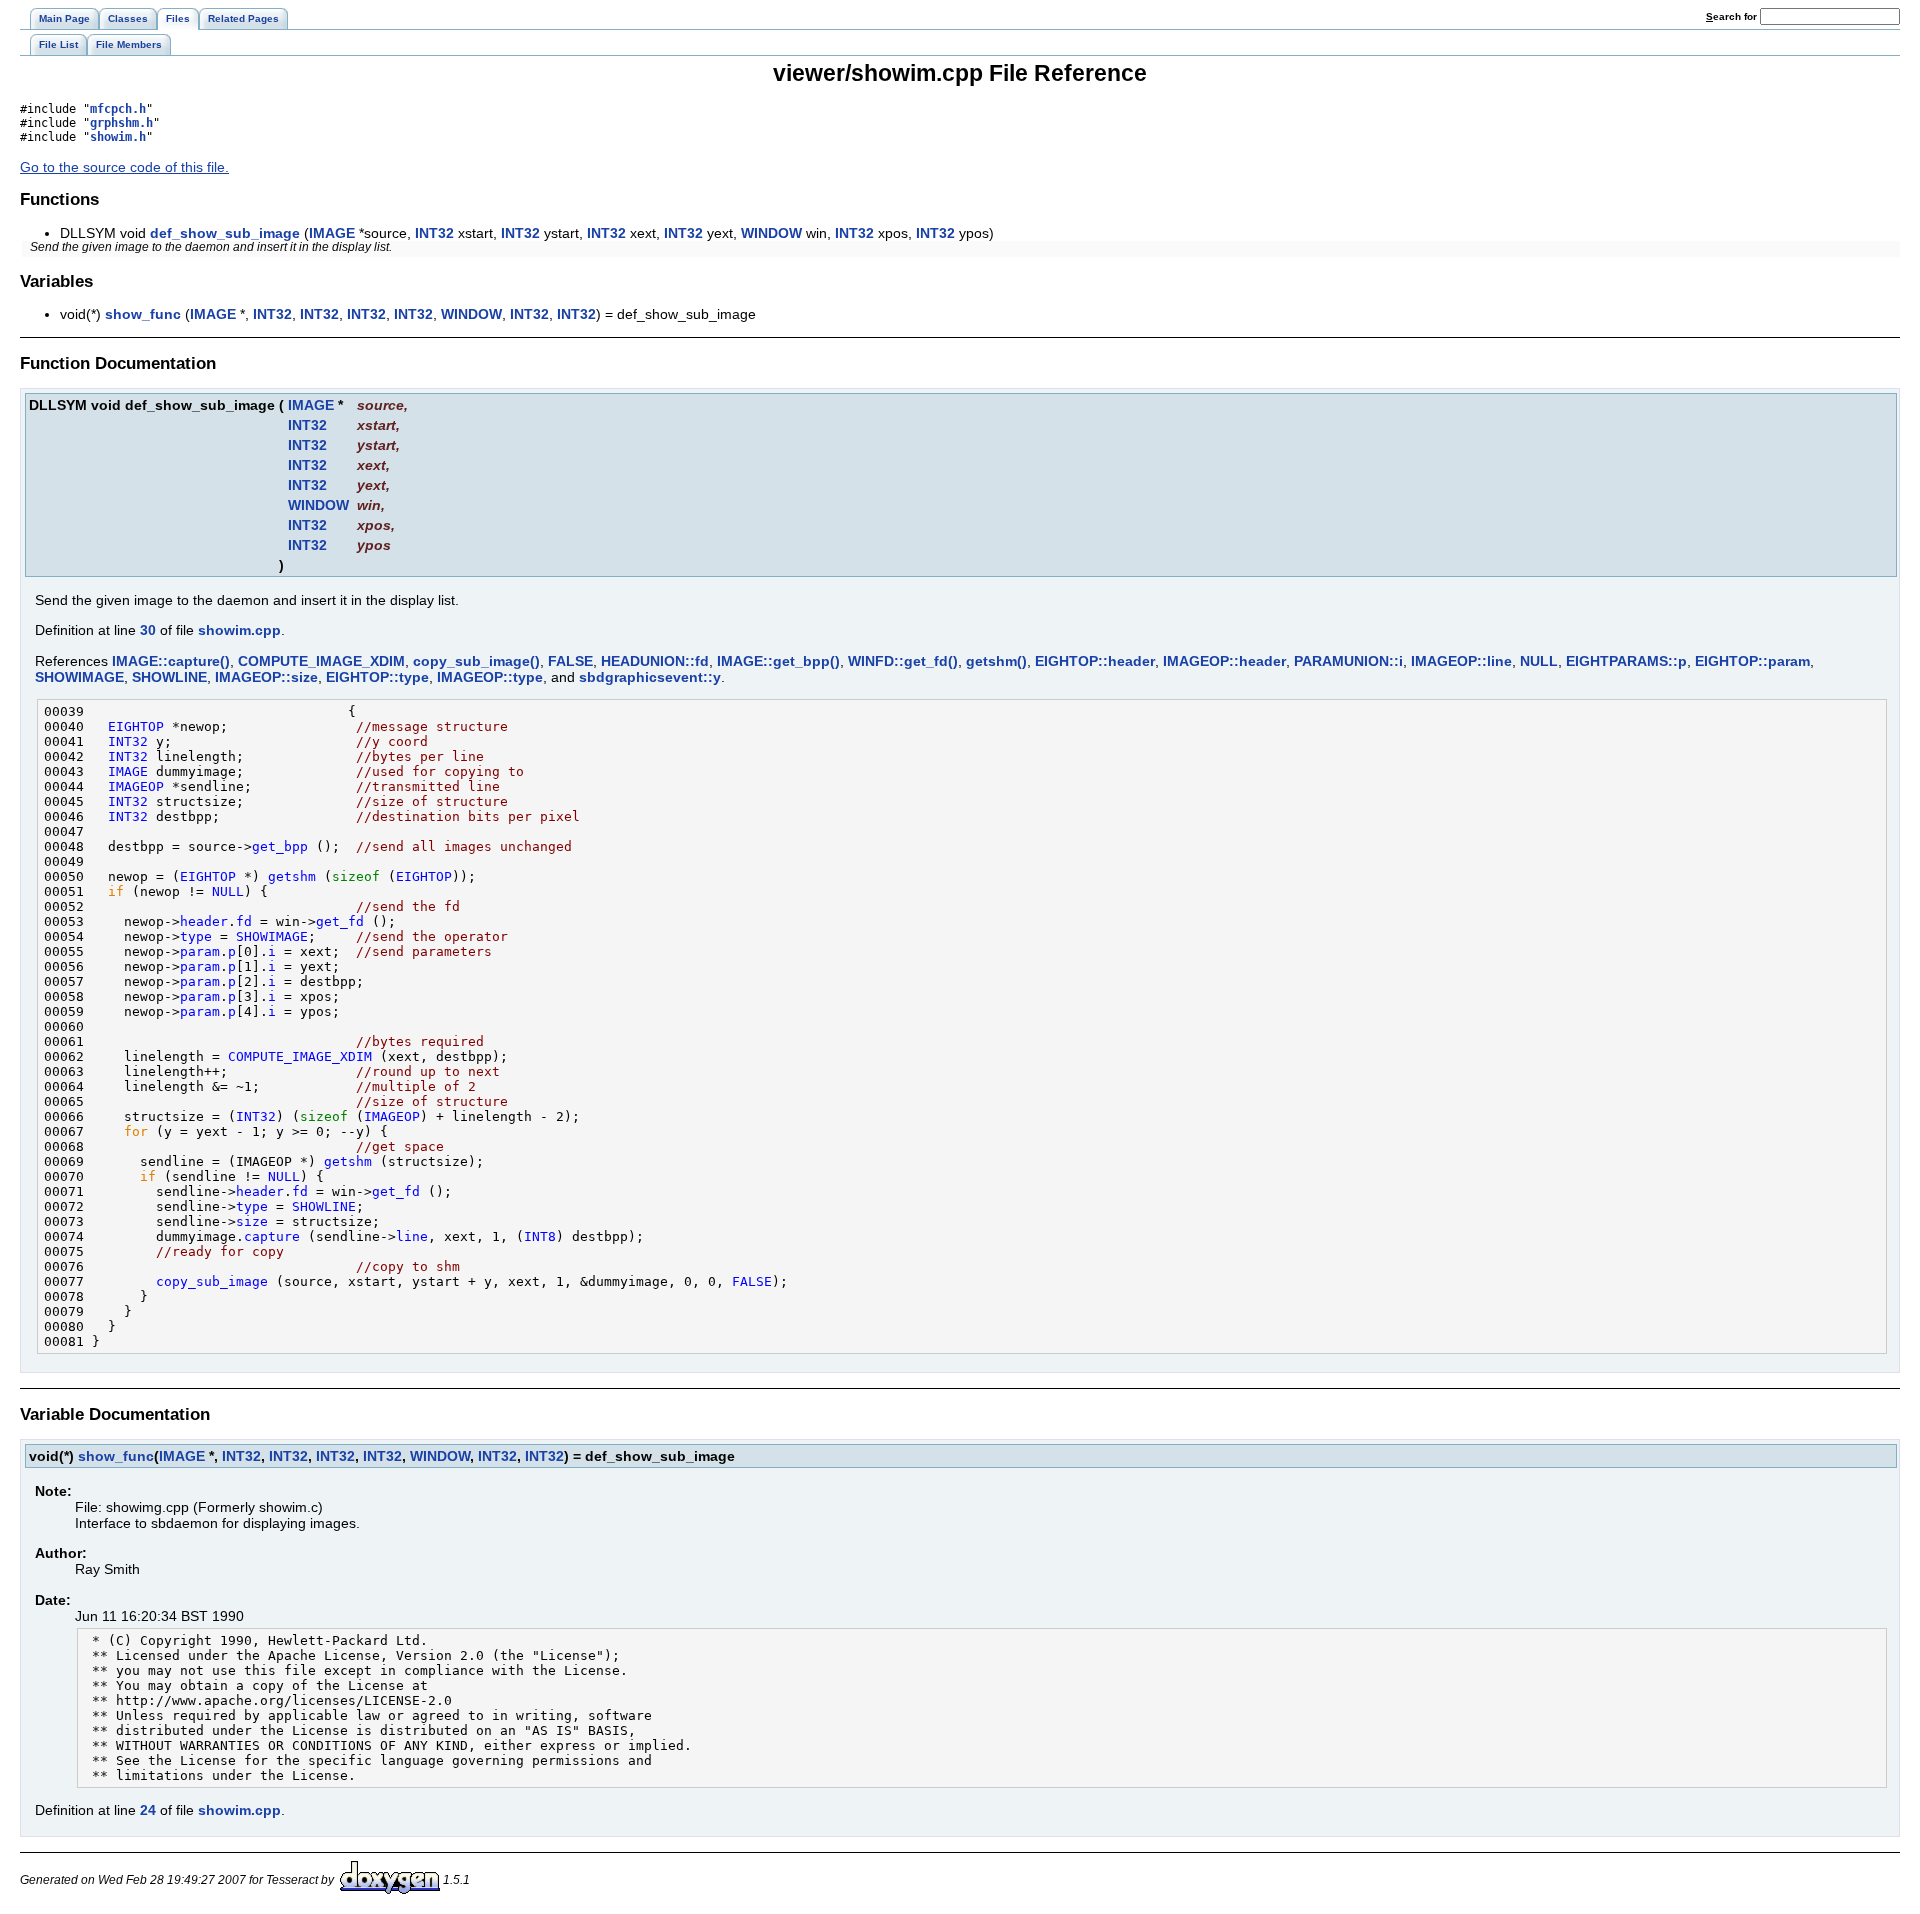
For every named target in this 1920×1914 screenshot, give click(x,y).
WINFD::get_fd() (903, 661)
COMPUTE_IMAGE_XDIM (321, 661)
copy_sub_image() (476, 661)
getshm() (996, 661)
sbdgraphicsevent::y (650, 677)
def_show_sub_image (225, 233)
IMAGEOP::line (1461, 661)
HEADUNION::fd (655, 661)
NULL (1539, 661)
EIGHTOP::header (1095, 661)
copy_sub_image (212, 1281)
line (412, 1236)
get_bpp (280, 846)
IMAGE (332, 233)
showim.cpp (239, 630)
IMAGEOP (136, 786)
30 (148, 630)
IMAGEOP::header (1224, 661)
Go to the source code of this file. (124, 167)
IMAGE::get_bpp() (778, 661)
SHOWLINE (169, 677)
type (196, 936)
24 (148, 1810)
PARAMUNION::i (1348, 661)
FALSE (570, 661)
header (204, 921)
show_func (143, 314)
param (200, 951)
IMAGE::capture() (171, 661)
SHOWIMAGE (79, 677)
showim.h (118, 137)
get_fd (340, 921)
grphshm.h (121, 123)
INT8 (540, 1236)
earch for (1733, 16)
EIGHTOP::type (377, 677)
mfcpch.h (118, 109)
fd (244, 921)
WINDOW (771, 233)
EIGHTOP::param (1752, 661)
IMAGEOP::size (266, 677)
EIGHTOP (136, 726)
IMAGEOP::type (490, 677)
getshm (292, 876)
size (252, 1221)
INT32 (434, 233)
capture (272, 1236)
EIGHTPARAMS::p (1626, 661)
